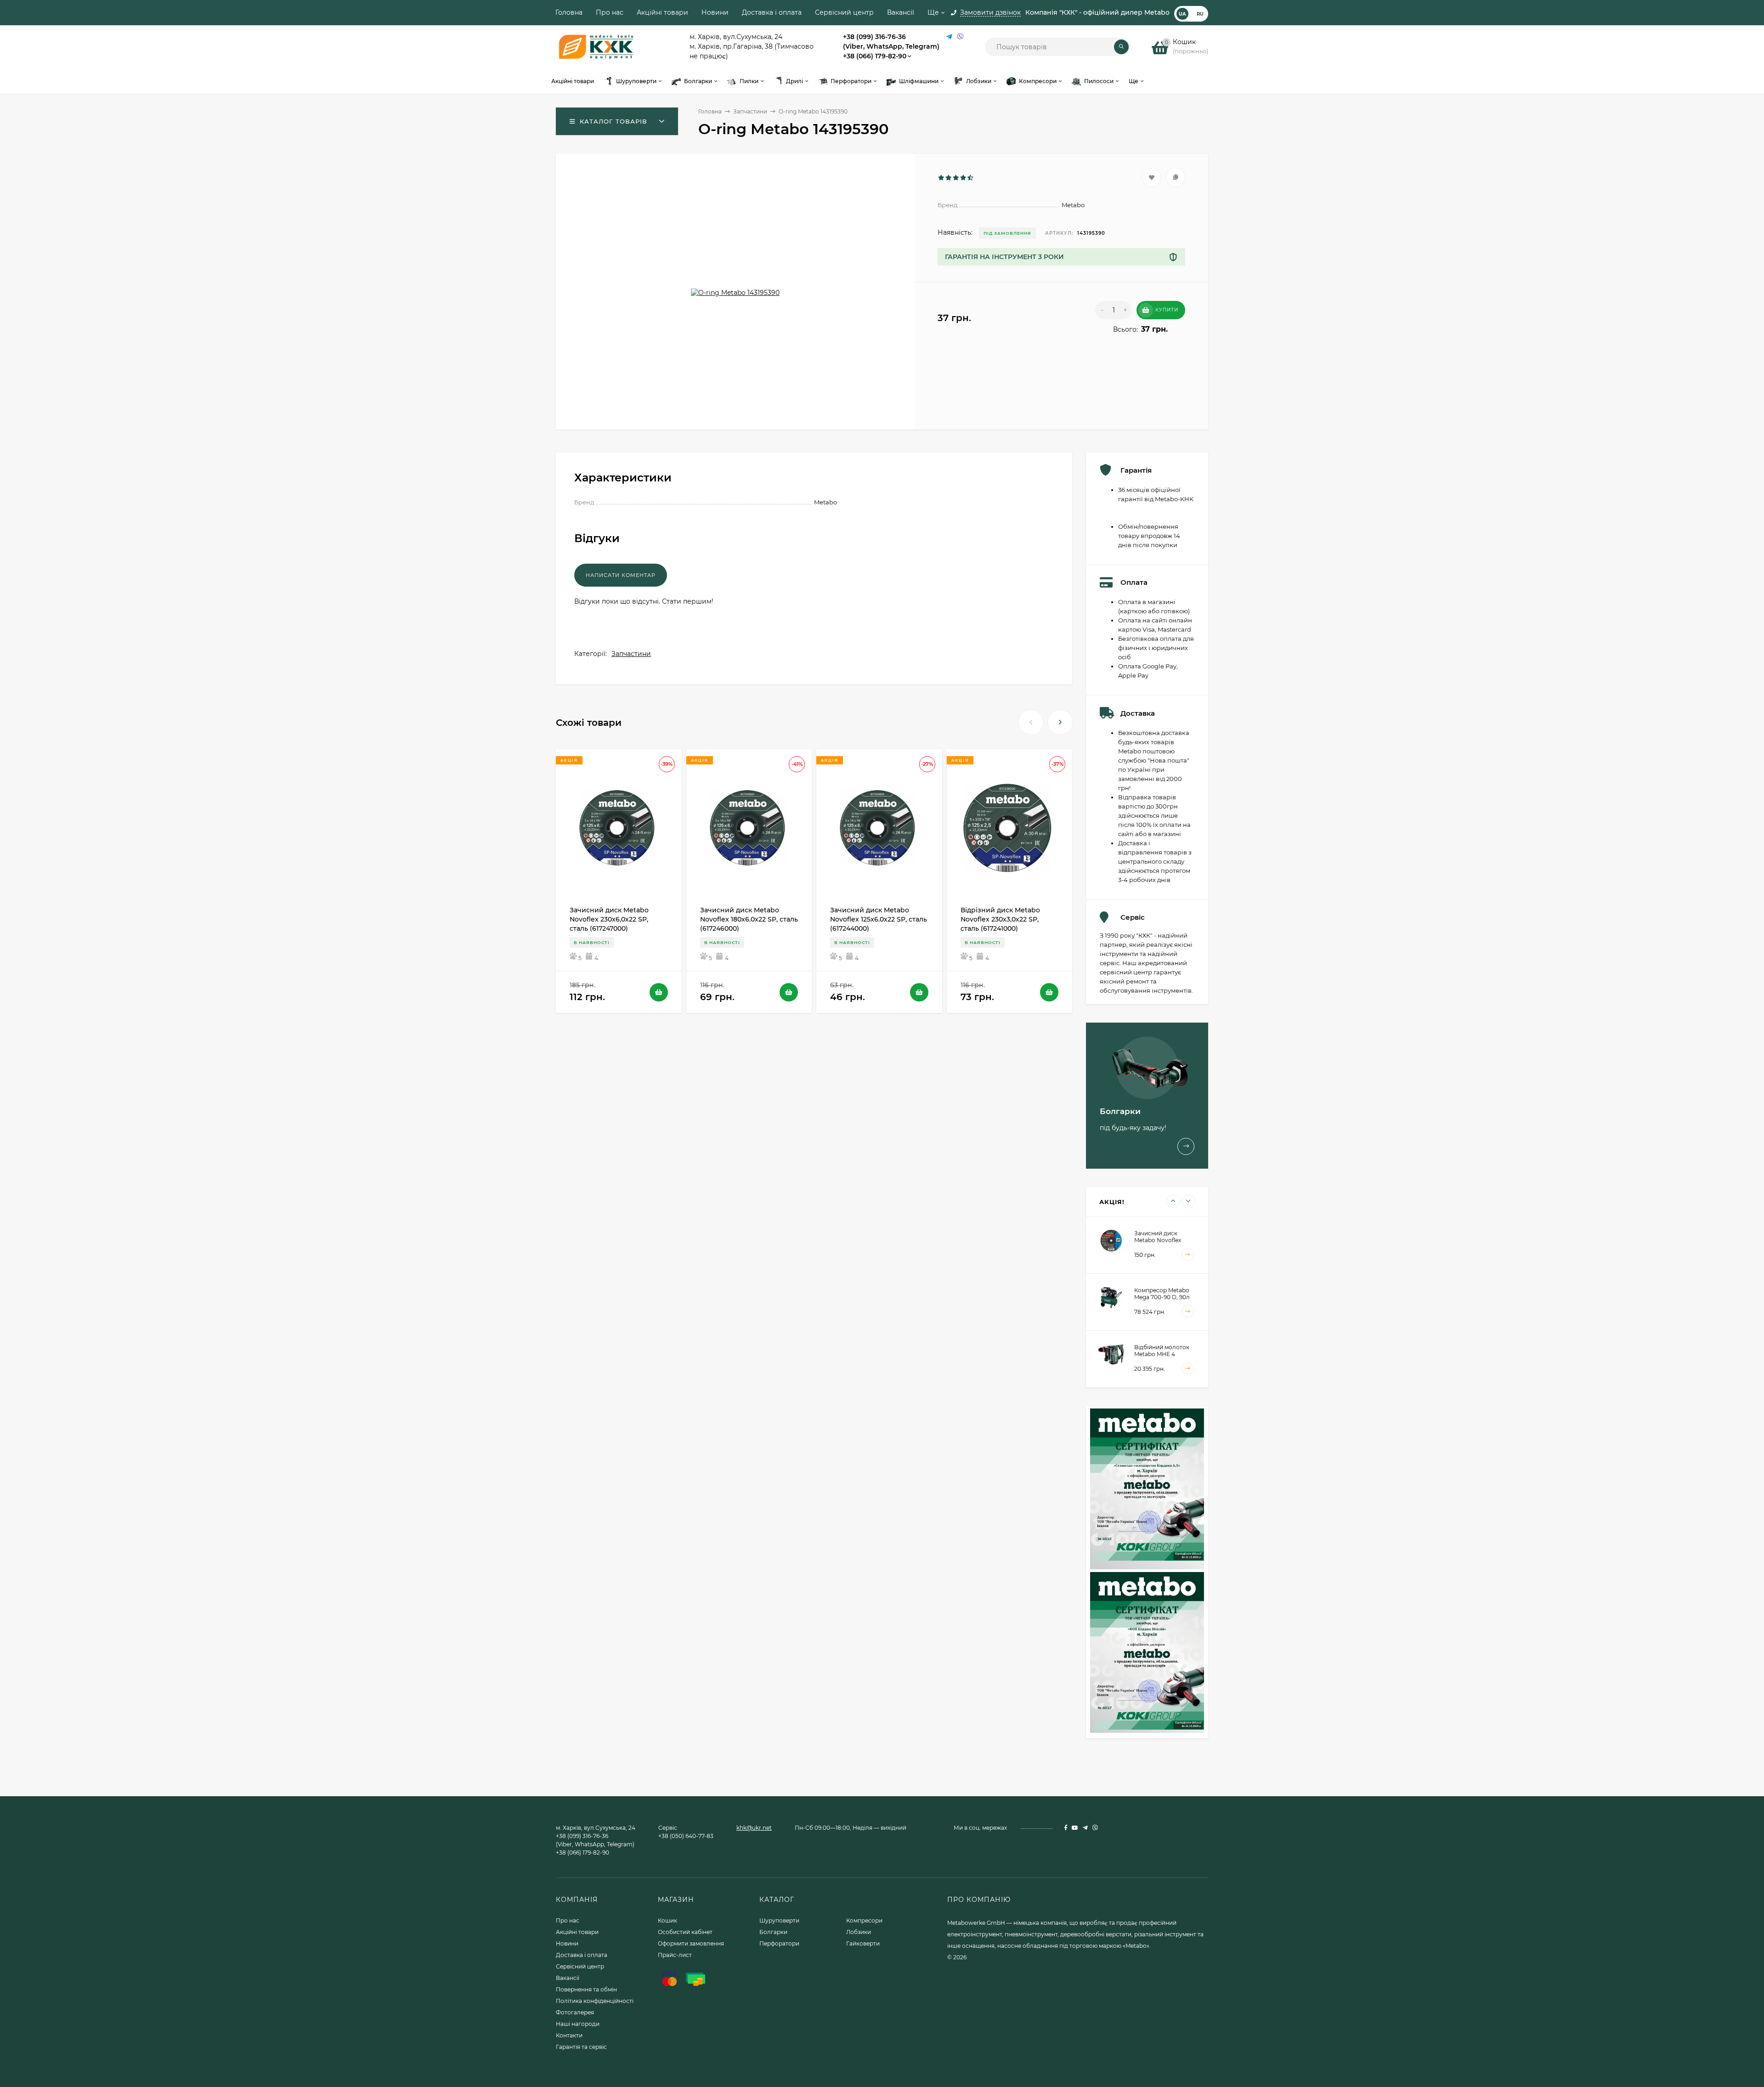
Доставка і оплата (772, 12)
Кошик (667, 1920)
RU (1200, 14)
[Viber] (961, 37)
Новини (715, 12)
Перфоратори (779, 1943)
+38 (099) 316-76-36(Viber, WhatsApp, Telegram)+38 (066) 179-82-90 (891, 46)
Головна (569, 12)
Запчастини (750, 111)
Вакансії (901, 12)
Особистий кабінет (685, 1932)
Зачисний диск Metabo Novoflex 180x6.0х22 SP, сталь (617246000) (749, 919)
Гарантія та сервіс (581, 2047)
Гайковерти (863, 1943)
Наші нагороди (578, 2024)
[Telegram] (950, 37)
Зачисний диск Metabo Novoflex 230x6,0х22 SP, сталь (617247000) (609, 919)
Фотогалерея (575, 2012)
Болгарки (773, 1932)
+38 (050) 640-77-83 (686, 1836)
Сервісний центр (844, 12)
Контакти (569, 2035)
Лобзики (859, 1932)
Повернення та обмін (586, 1989)
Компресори (864, 1920)
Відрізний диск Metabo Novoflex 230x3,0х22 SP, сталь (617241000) (1000, 919)
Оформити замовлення (691, 1943)
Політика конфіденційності (595, 2001)
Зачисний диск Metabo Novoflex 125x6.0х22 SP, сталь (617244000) (879, 919)
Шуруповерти (779, 1920)
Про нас (610, 12)
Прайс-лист (675, 1955)
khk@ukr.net (754, 1828)
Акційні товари (662, 12)
